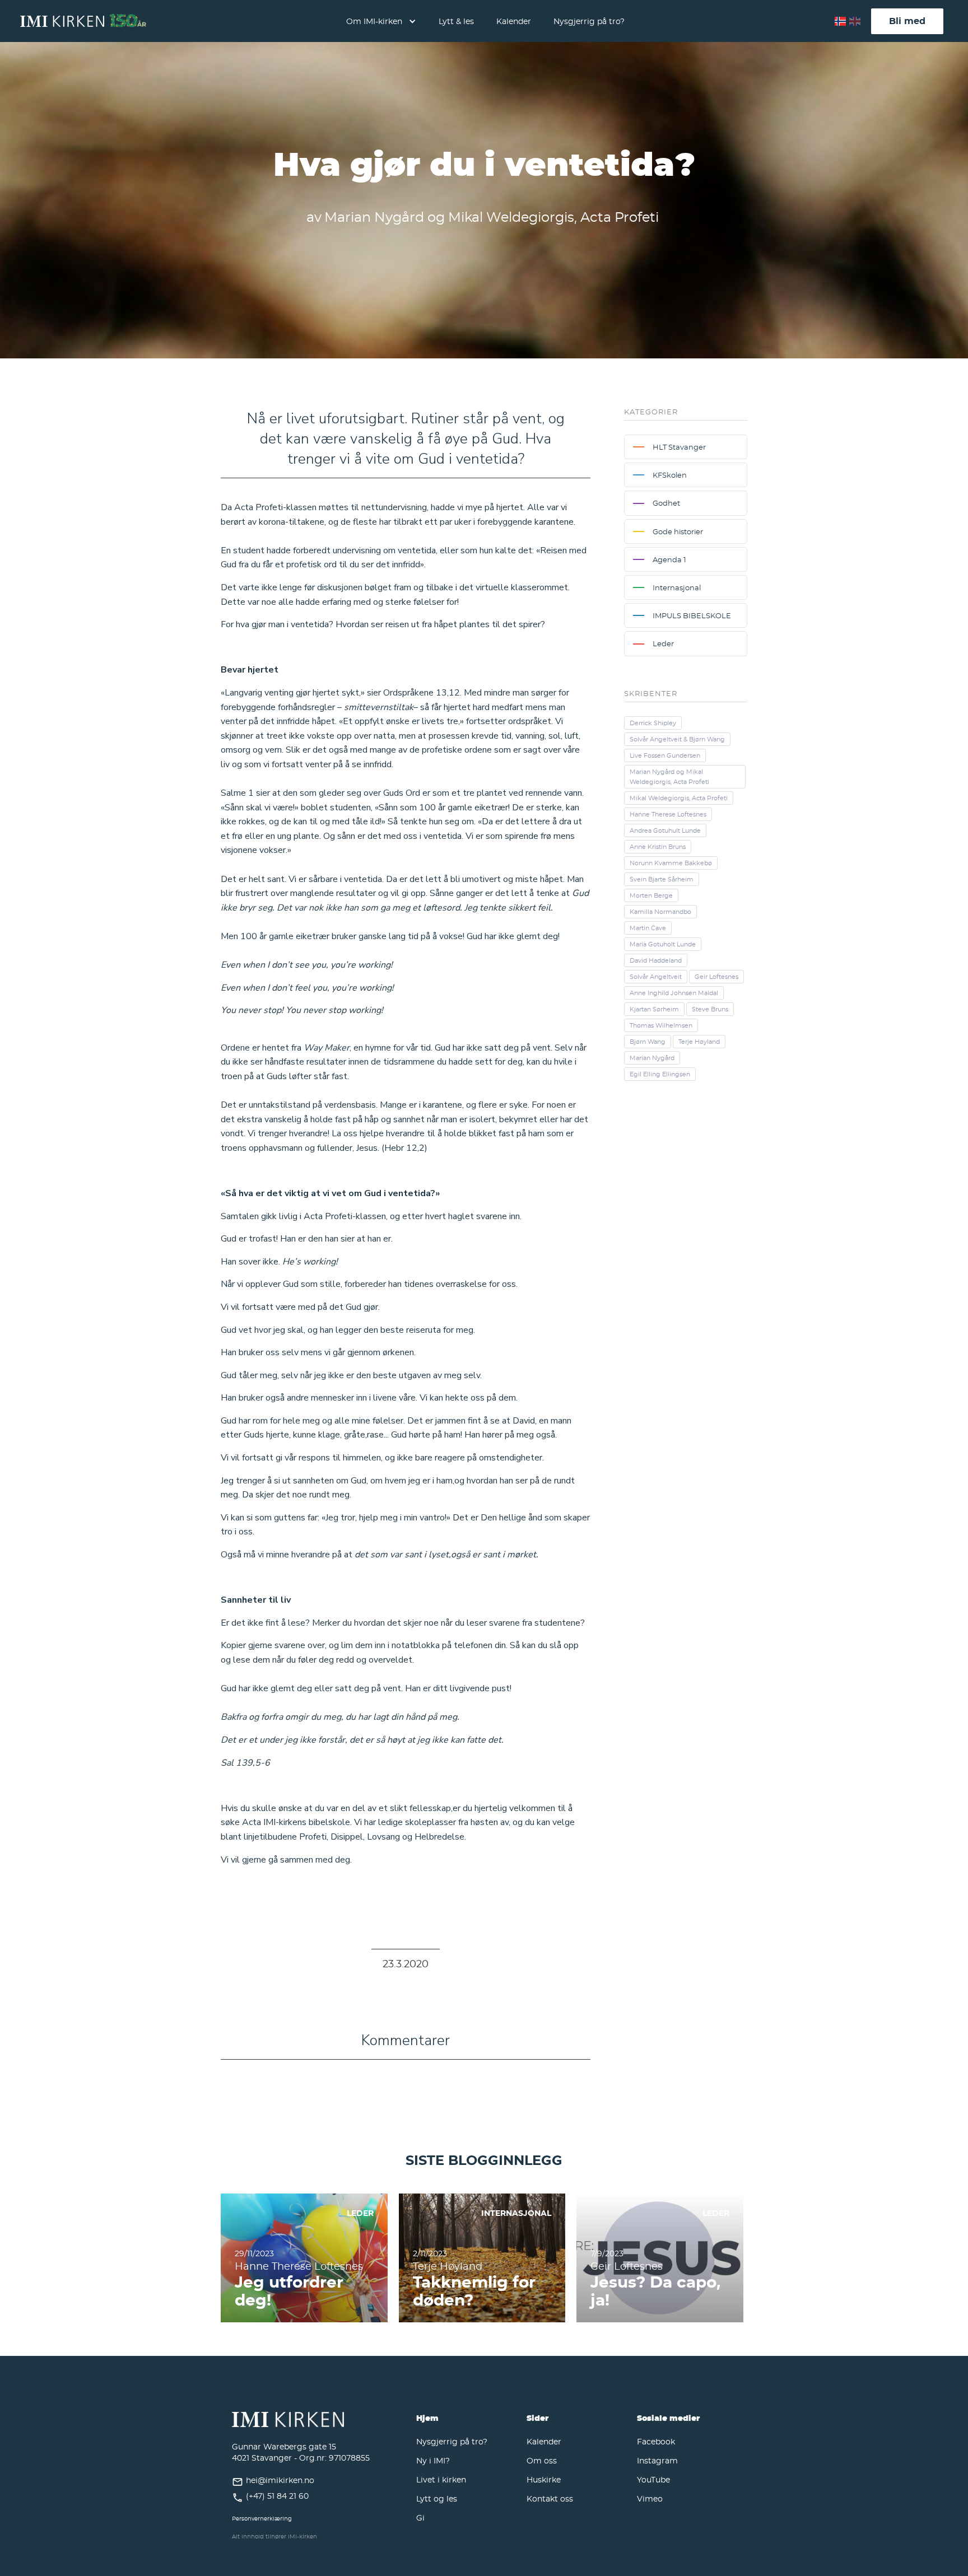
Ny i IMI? (433, 2460)
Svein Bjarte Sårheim (662, 879)
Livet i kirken (441, 2479)
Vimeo (650, 2498)
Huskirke (544, 2479)
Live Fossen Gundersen (665, 755)
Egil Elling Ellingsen (660, 1074)
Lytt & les (456, 21)
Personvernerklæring (262, 2519)
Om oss (542, 2460)
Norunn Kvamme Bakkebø (671, 863)
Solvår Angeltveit (656, 977)
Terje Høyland (699, 1042)
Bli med (907, 21)
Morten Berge (651, 895)
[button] (381, 21)
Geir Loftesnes (716, 977)
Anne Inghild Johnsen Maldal (674, 993)
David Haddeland (656, 960)
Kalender (514, 21)
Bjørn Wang (648, 1042)
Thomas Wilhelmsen (661, 1025)
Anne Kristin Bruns (658, 847)
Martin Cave (648, 928)
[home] (83, 21)
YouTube (653, 2479)
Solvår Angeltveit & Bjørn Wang (677, 739)
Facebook (656, 2441)
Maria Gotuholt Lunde (663, 944)
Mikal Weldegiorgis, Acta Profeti (679, 798)
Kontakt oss (550, 2498)
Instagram (657, 2460)
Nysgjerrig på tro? (589, 21)
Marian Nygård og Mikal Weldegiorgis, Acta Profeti (669, 777)
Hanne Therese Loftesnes (668, 814)
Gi (420, 2517)
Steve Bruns (710, 1009)
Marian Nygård (652, 1058)
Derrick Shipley (653, 723)
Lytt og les (437, 2498)
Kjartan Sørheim (654, 1009)
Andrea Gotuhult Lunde (665, 830)
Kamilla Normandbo (660, 912)
